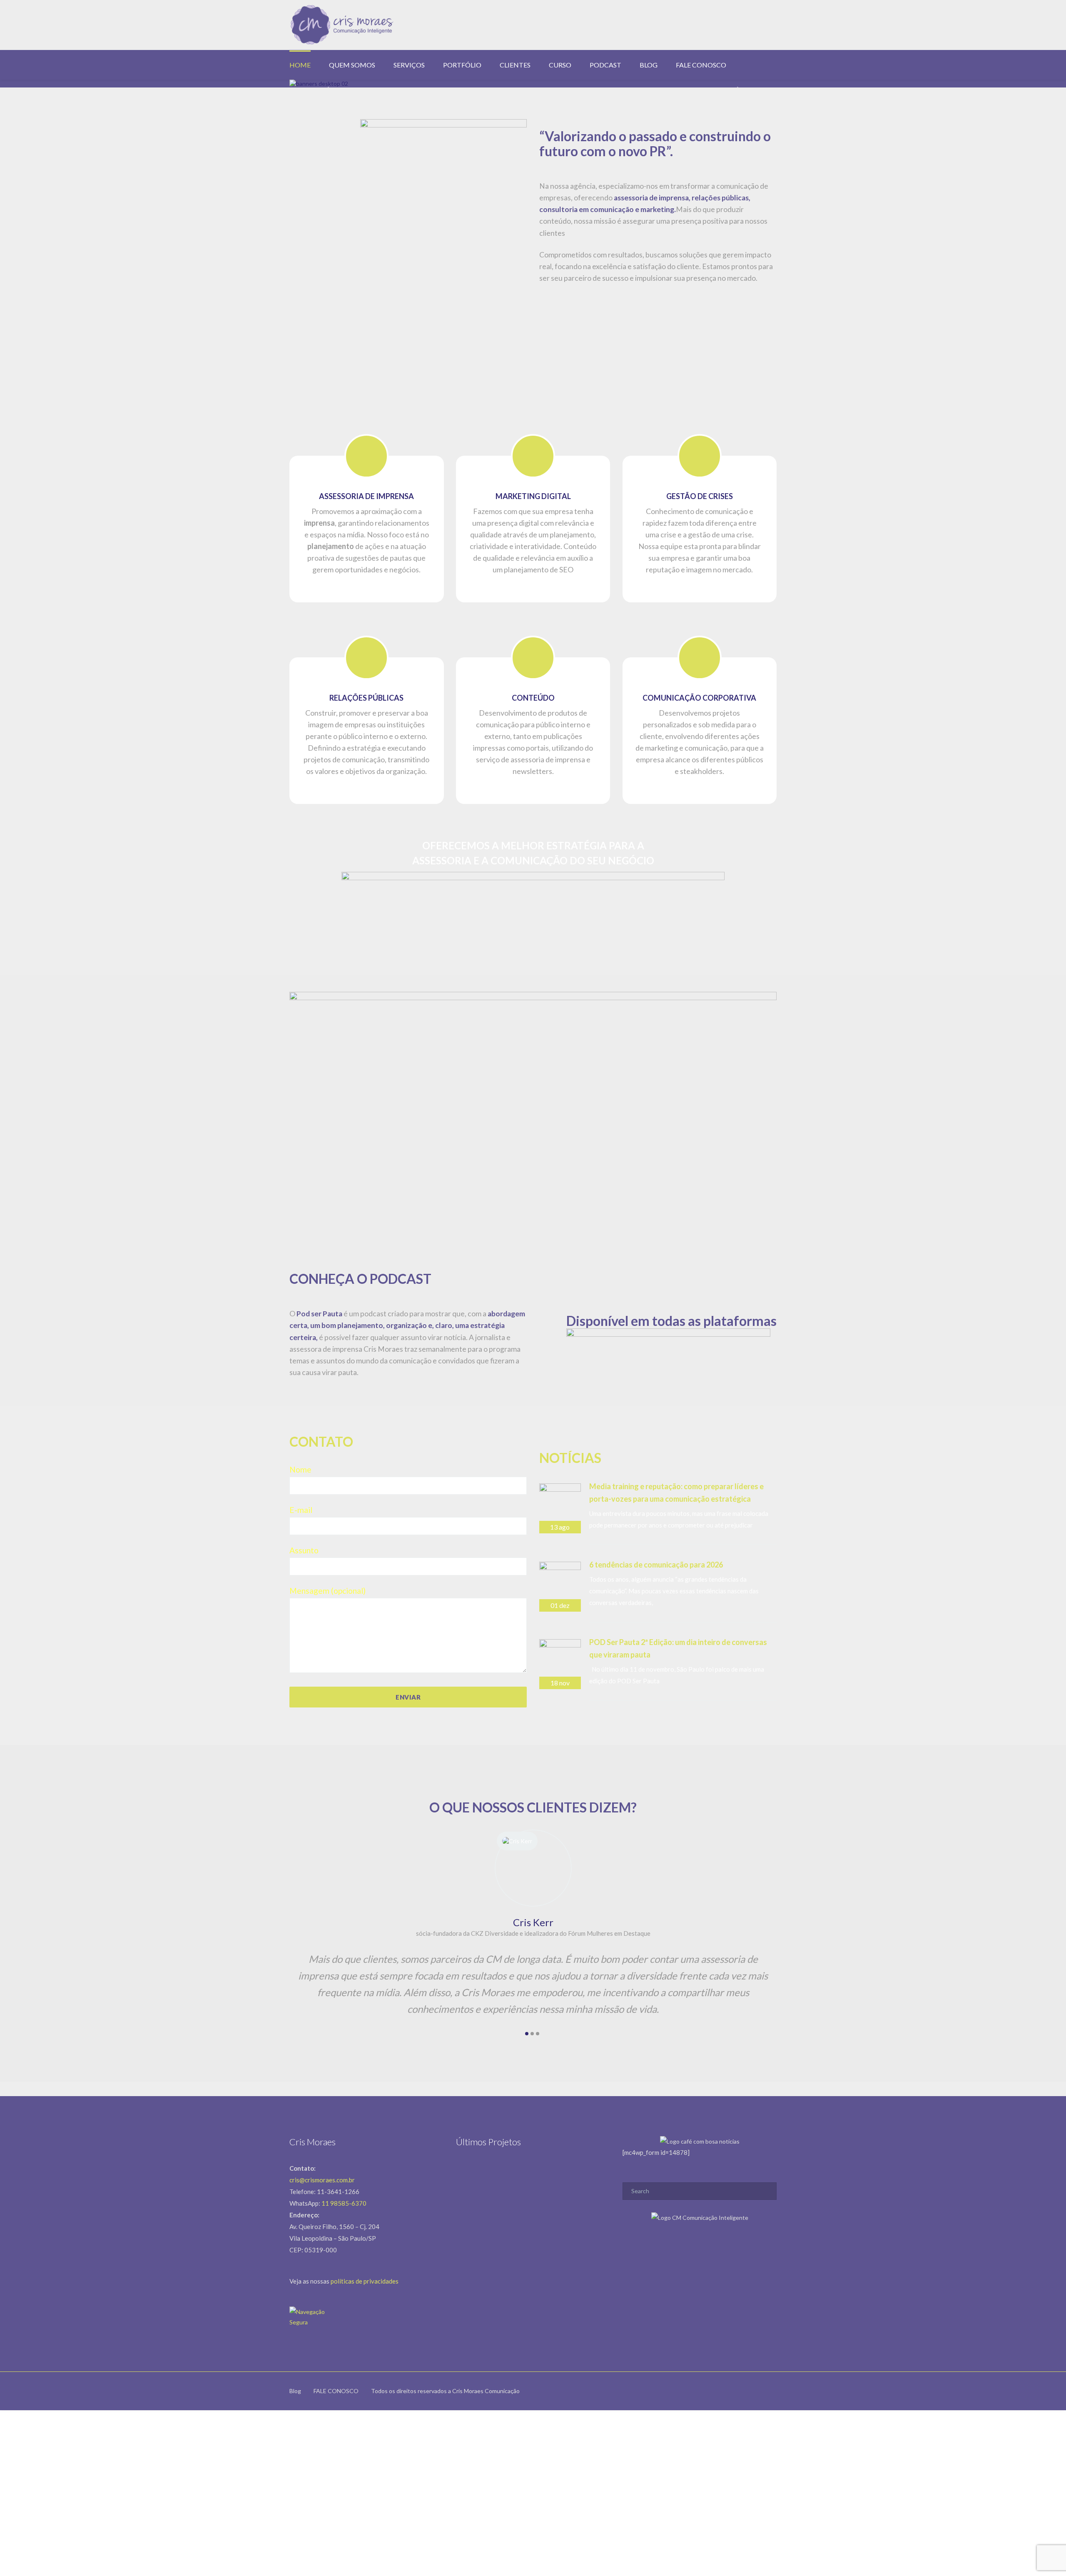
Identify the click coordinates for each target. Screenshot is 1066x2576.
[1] (527, 2034)
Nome (300, 1469)
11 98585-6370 (344, 2203)
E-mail (301, 1510)
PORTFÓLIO (462, 65)
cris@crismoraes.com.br (322, 2180)
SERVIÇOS (409, 65)
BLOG (649, 65)
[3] (538, 2034)
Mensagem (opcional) (328, 1591)
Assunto (304, 1550)
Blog (295, 2391)
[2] (532, 2034)
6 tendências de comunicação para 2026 (656, 1565)
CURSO (560, 65)
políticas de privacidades (365, 2281)
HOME (300, 65)
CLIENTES (515, 65)
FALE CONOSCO (701, 65)
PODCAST (605, 65)
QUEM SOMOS (352, 65)
